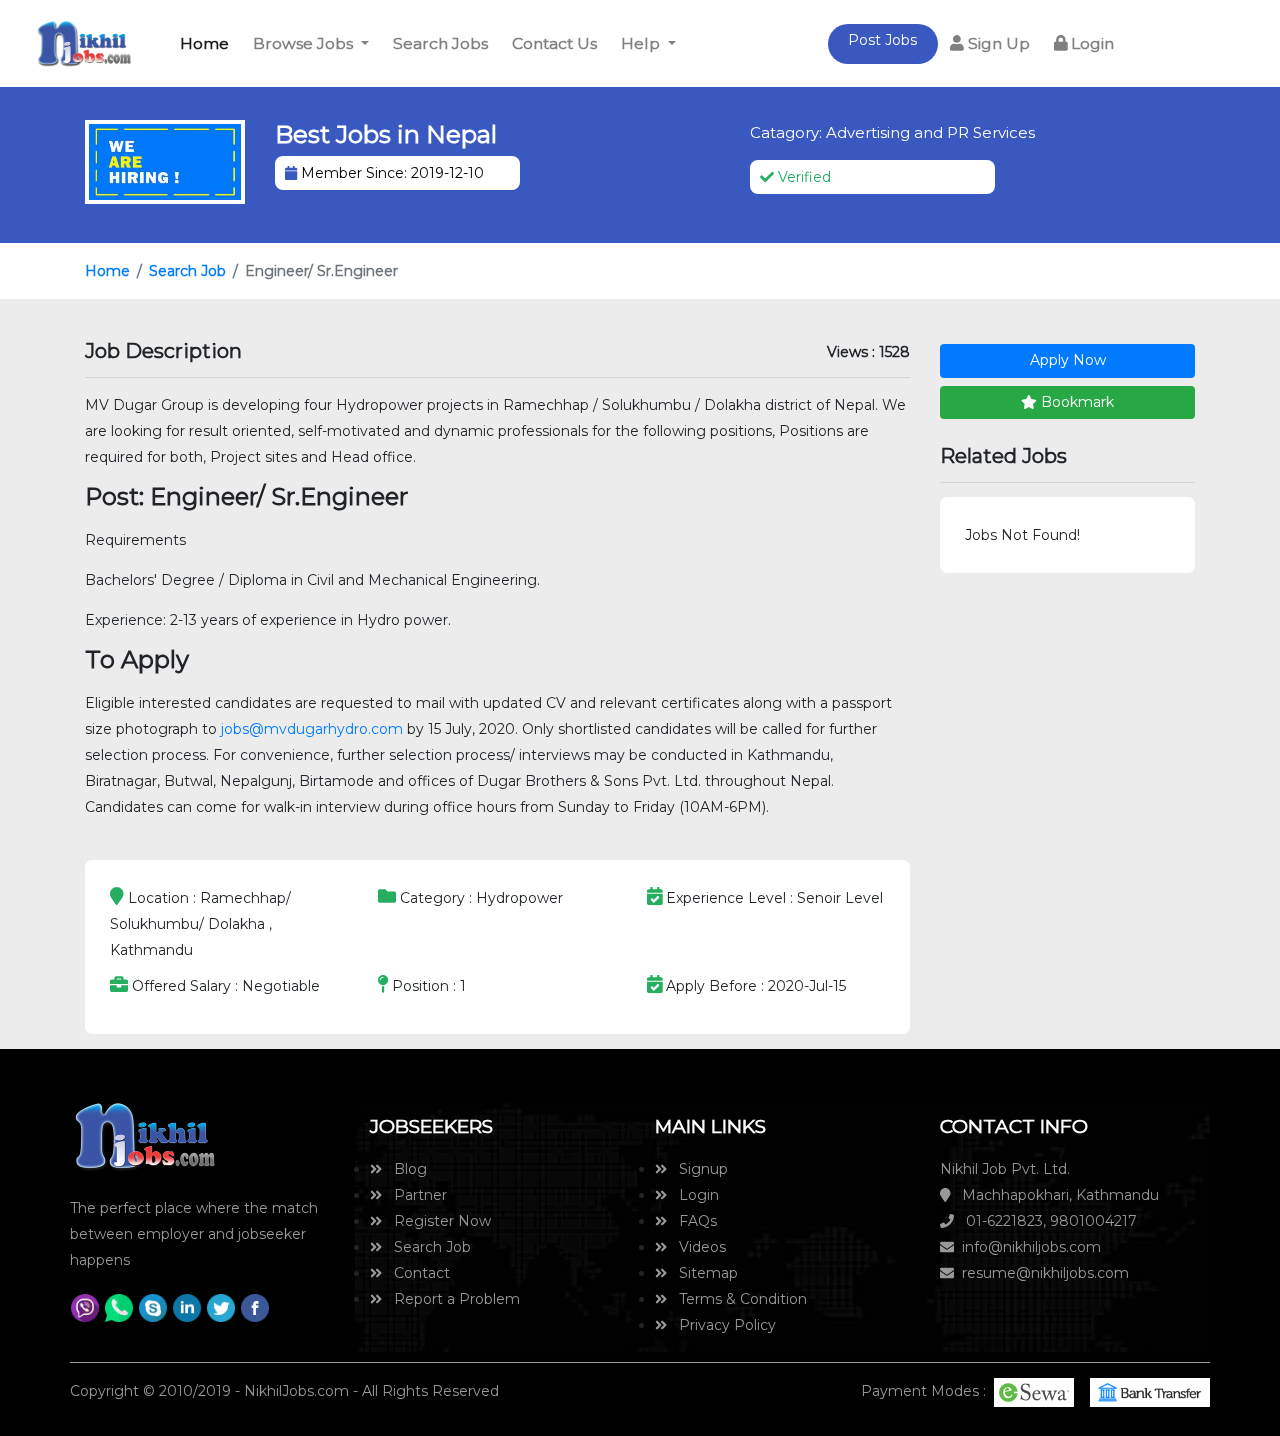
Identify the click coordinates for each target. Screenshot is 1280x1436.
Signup (697, 1169)
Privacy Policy (721, 1325)
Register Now (436, 1221)
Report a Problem (451, 1299)
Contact (416, 1273)
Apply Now (1068, 360)
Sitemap (702, 1273)
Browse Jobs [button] (305, 43)
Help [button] (642, 43)
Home (208, 43)
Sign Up (997, 43)
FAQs (692, 1221)
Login (1090, 43)
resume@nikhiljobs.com (1041, 1273)
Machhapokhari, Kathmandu (1054, 1195)
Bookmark (1075, 402)
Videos (696, 1247)
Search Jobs (440, 43)
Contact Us (554, 43)
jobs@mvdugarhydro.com (312, 729)
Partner (414, 1195)
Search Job (187, 271)
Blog (404, 1169)
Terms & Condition (737, 1299)
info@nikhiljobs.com (1027, 1247)
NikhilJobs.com (296, 1391)
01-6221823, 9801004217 (1045, 1221)
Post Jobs (882, 40)
